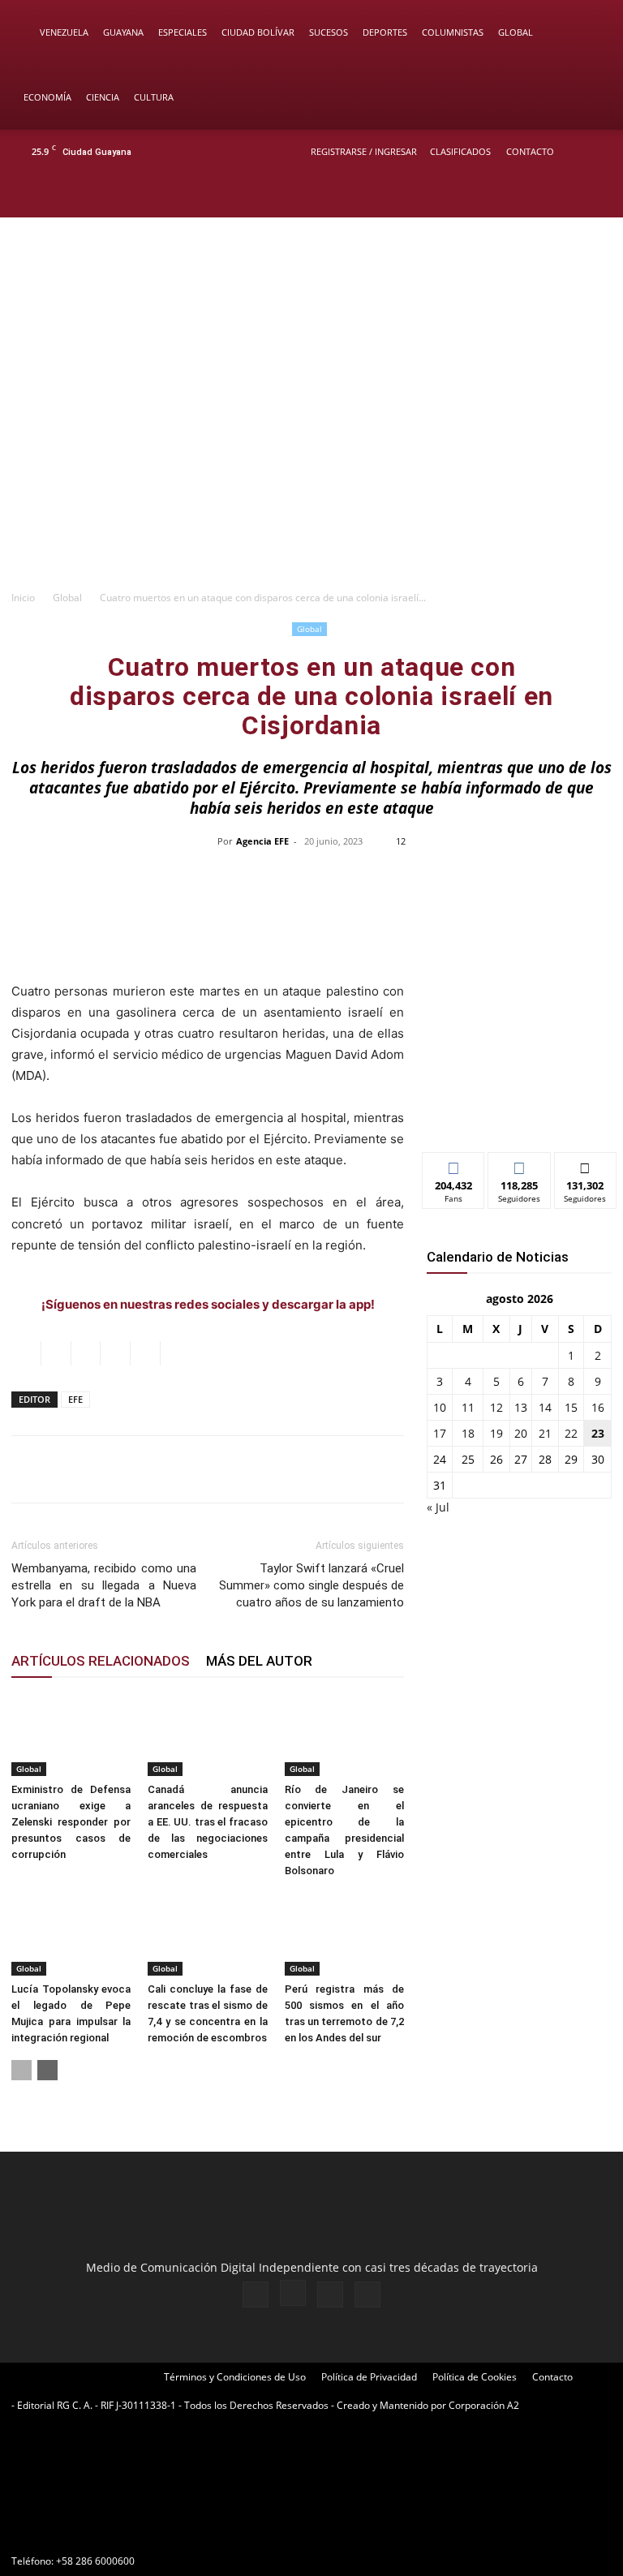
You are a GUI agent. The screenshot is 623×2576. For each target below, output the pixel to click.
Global (516, 32)
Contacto (530, 151)
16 (598, 1407)
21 (545, 1433)
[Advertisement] (311, 459)
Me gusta (454, 1165)
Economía (47, 97)
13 (521, 1407)
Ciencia (103, 97)
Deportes (385, 32)
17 (440, 1433)
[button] (587, 33)
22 (571, 1433)
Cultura (154, 97)
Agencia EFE (262, 841)
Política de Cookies (475, 2377)
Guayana (123, 32)
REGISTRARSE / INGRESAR (364, 151)
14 (545, 1407)
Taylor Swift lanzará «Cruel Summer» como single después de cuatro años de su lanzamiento (311, 1585)
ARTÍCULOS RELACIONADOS (101, 1661)
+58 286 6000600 (95, 2561)
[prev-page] (21, 2070)
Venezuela (64, 32)
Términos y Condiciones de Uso (235, 2377)
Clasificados (460, 151)
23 (598, 1433)
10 (440, 1407)
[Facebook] (514, 196)
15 (571, 1407)
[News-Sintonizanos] (519, 1113)
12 (496, 1407)
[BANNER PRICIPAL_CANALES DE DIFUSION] (311, 283)
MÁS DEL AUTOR (259, 1661)
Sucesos (329, 32)
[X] (568, 196)
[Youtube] (595, 196)
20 (521, 1433)
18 (468, 1433)
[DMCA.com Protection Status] (133, 2532)
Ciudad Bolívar (258, 32)
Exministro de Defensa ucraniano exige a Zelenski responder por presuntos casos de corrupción (71, 1822)
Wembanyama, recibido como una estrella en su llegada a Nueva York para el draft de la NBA (104, 1585)
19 (496, 1433)
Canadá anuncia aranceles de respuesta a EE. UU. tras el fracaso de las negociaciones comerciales (207, 1822)
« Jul (438, 1507)
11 (468, 1407)
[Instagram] (541, 196)
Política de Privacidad (369, 2377)
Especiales (183, 32)
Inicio (23, 598)
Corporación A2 (484, 2405)
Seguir (520, 1165)
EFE (75, 1399)
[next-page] (47, 2070)
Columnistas (453, 32)
